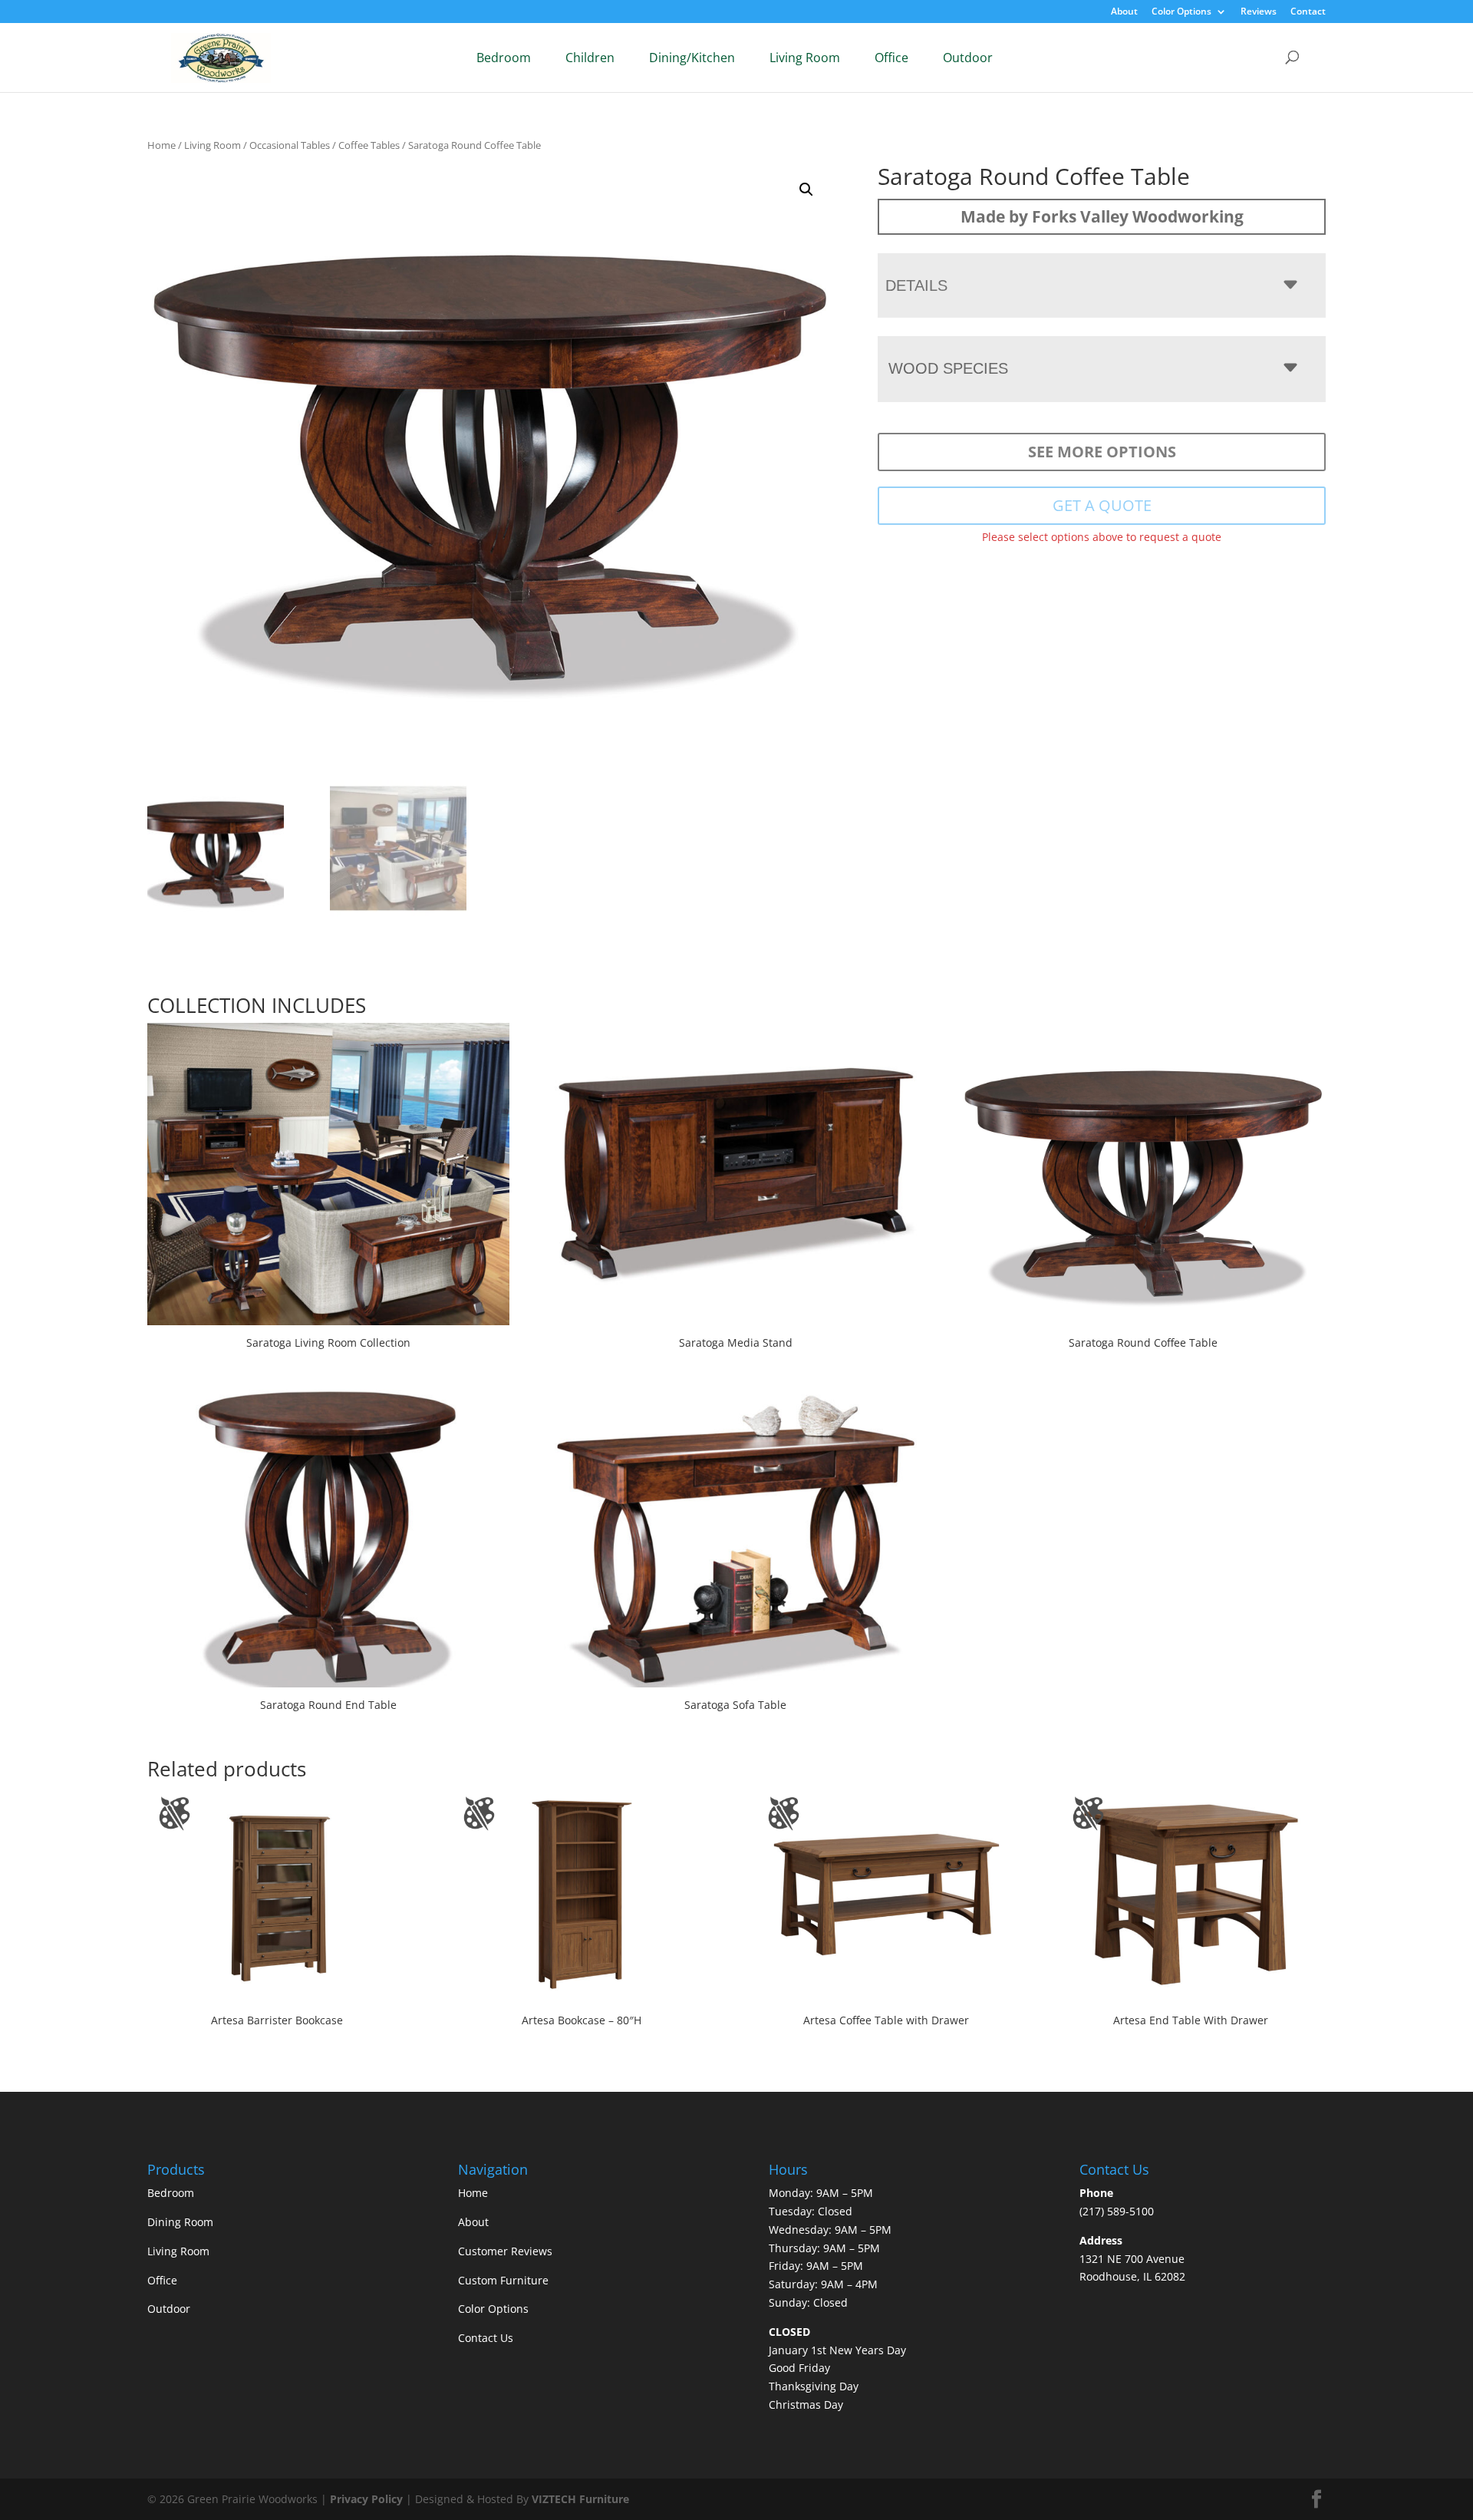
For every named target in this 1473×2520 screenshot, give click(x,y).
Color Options (1181, 12)
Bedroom (504, 58)
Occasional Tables (290, 145)
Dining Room (180, 2222)
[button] (806, 190)
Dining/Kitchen (692, 58)
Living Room (805, 58)
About (1124, 12)
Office (891, 58)
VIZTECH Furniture (580, 2499)
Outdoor (968, 58)
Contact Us (486, 2338)
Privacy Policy (366, 2499)
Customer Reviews (505, 2251)
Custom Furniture (503, 2280)
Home (161, 145)
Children (590, 58)
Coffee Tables (369, 145)
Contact (1308, 12)
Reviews (1259, 12)
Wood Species (948, 368)
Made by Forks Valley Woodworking (1102, 216)
